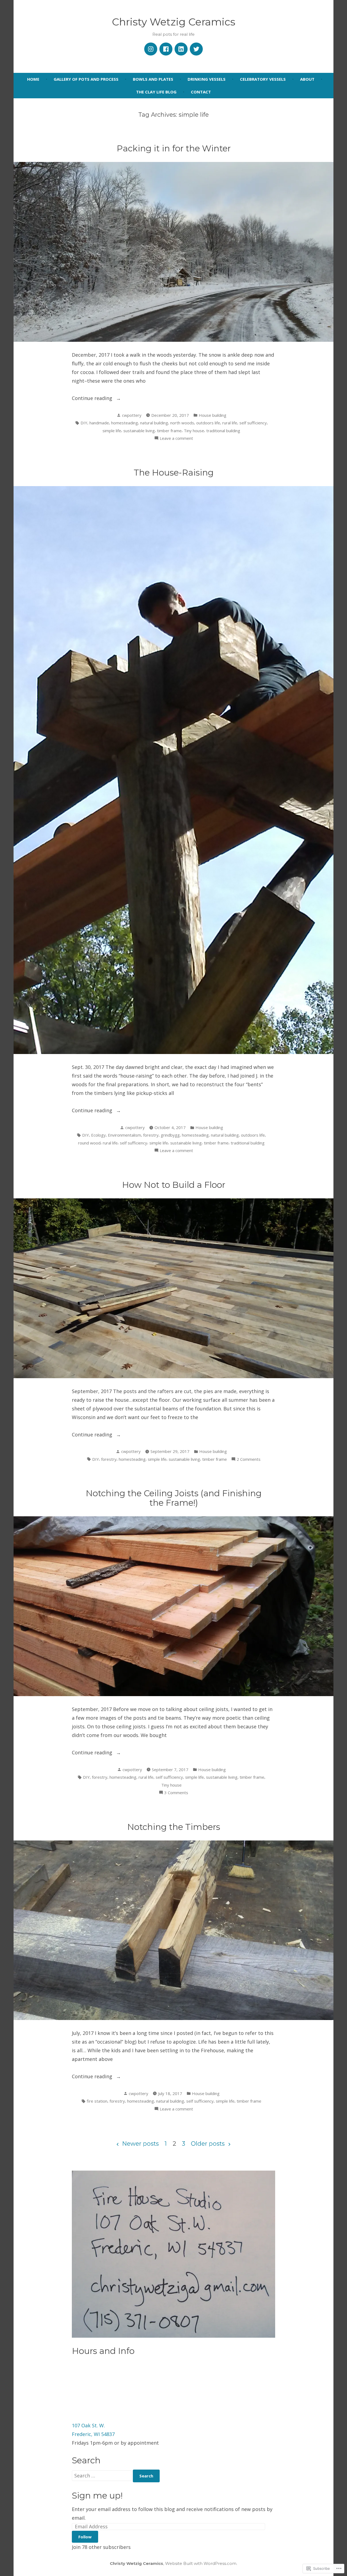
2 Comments (249, 1460)
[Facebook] (166, 49)
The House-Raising (174, 473)
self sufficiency (253, 423)
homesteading (125, 423)
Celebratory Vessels (263, 79)
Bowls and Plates (153, 79)
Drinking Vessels (207, 79)
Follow (85, 2537)
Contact (201, 92)
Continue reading (93, 399)
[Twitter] (196, 49)
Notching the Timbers (174, 1827)
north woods (182, 423)
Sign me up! (97, 2496)
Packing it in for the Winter (174, 148)
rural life (230, 423)
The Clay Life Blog (156, 92)
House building (213, 415)
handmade (99, 423)
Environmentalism (124, 1135)
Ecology (98, 1135)
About (307, 79)
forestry (151, 1135)
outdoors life (208, 423)
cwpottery (132, 415)
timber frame (169, 431)
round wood (89, 1143)
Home (33, 79)
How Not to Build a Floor (174, 1185)
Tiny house (194, 431)
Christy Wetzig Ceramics (174, 22)
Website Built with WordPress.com (201, 2563)
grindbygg (170, 1135)
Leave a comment (176, 439)
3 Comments (176, 1793)
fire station (97, 2101)
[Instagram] (151, 49)
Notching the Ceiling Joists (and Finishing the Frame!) (174, 1498)
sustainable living (139, 431)
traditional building (223, 431)
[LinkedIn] (181, 49)
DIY (84, 423)
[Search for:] (102, 2476)
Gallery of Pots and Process (86, 79)
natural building (154, 423)
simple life (112, 431)
